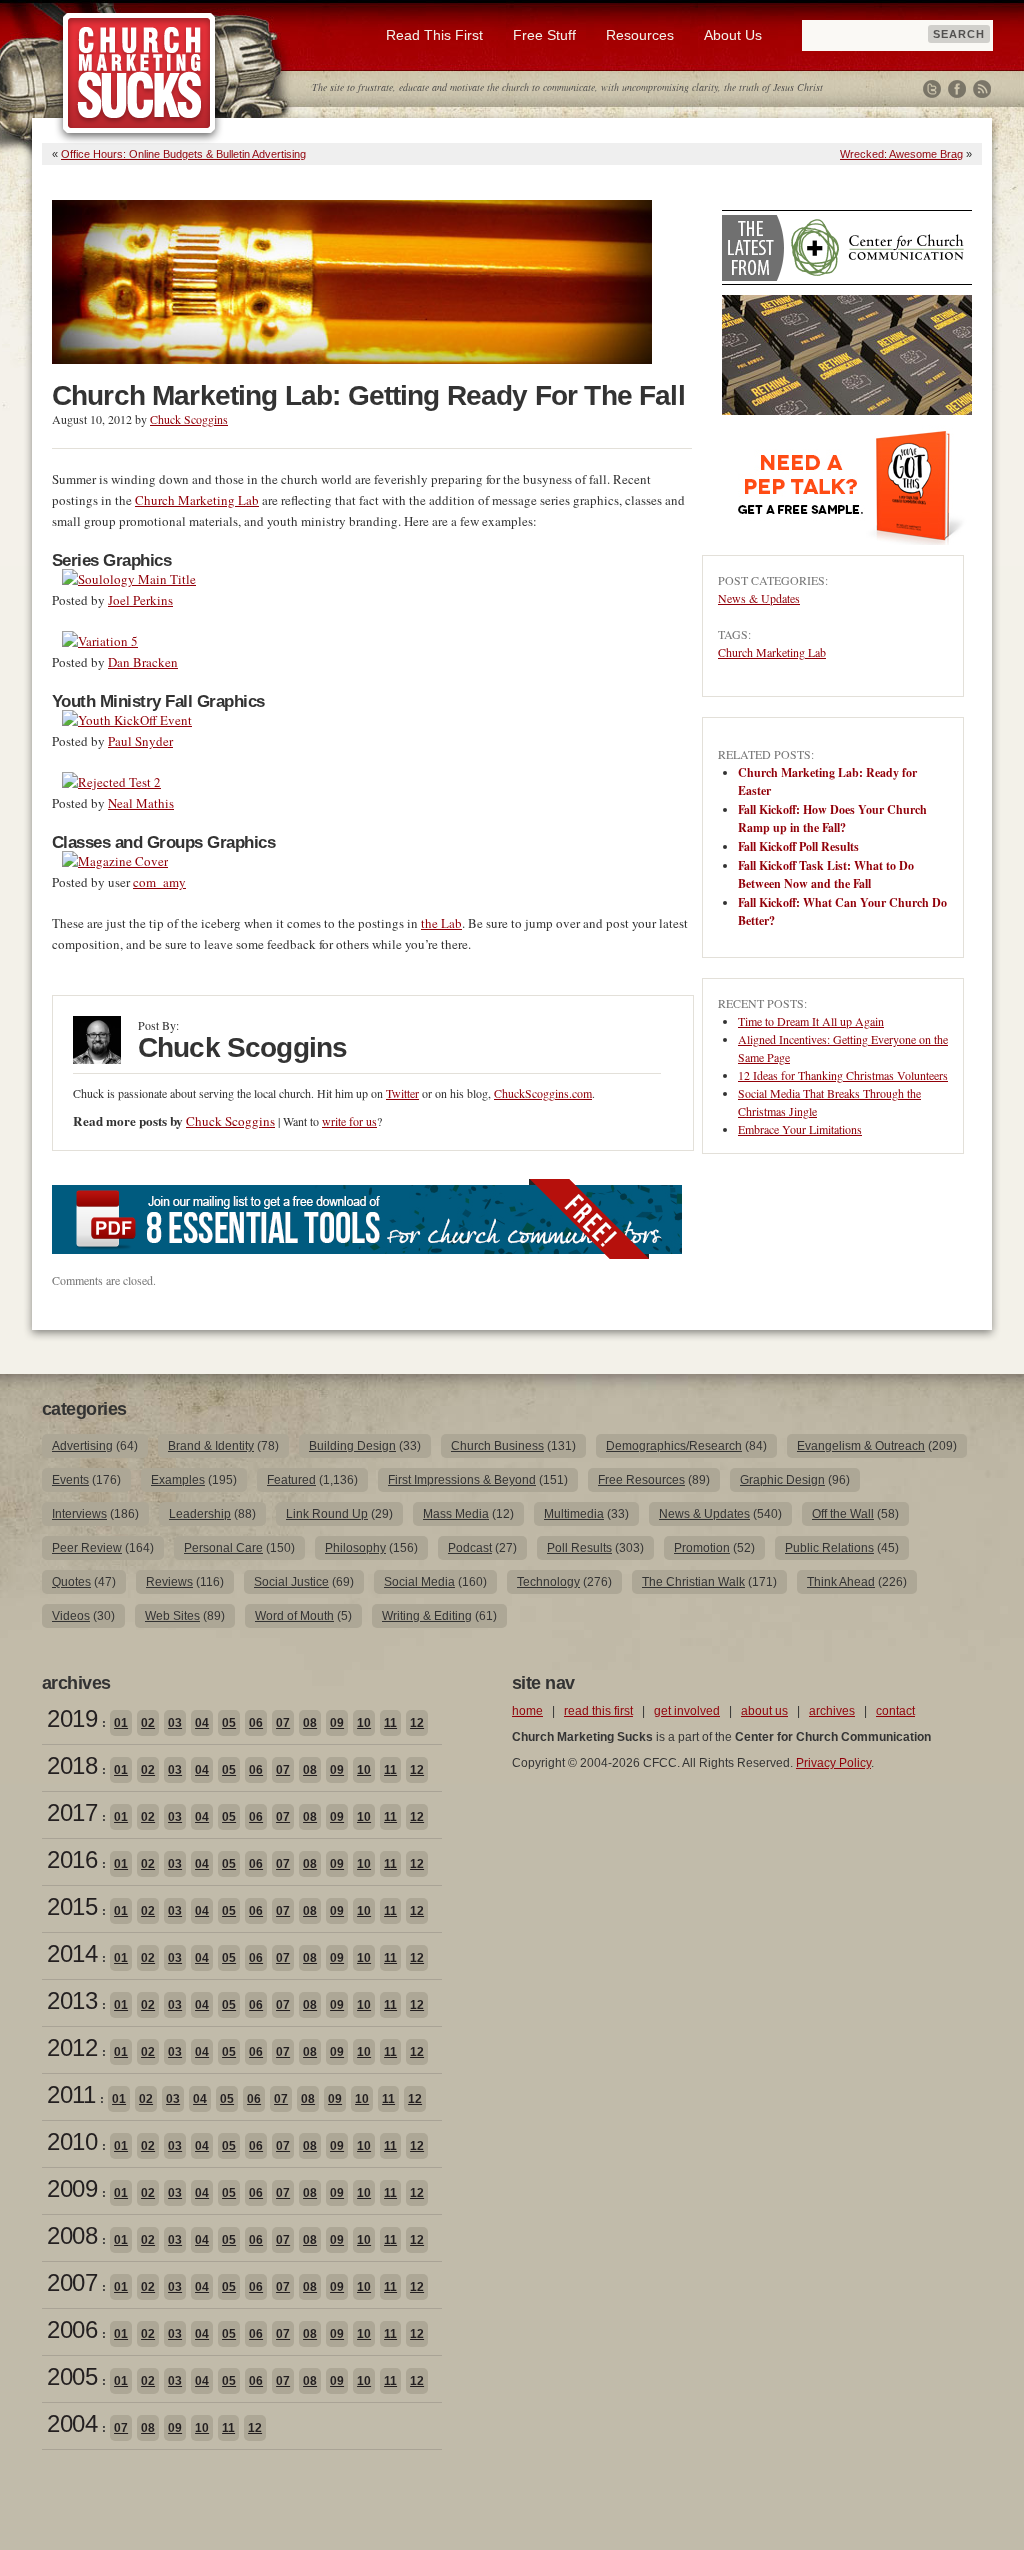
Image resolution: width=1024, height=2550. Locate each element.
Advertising (82, 1446)
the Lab (441, 923)
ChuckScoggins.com (543, 1093)
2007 (72, 2282)
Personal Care (223, 1548)
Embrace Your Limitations (800, 1129)
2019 (72, 1718)
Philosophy (355, 1548)
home (527, 1711)
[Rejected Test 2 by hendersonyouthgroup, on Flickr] (111, 782)
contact (895, 1711)
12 (417, 1723)
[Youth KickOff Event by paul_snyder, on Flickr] (127, 720)
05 (229, 1723)
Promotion (702, 1548)
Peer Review (87, 1548)
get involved (687, 1711)
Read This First (434, 35)
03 (175, 1723)
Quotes (71, 1582)
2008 (72, 2235)
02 (148, 1723)
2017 (72, 1812)
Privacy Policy (833, 1763)
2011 (71, 2094)
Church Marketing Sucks (139, 74)
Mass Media (456, 1514)
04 (202, 1723)
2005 (72, 2376)
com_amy (159, 882)
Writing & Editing (427, 1616)
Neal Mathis (141, 803)
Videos (71, 1616)
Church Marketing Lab (197, 500)
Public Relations (829, 1548)
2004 (72, 2423)
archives (832, 1711)
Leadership (200, 1514)
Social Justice (291, 1582)
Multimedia (574, 1514)
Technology (548, 1582)
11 (390, 1723)
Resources (640, 35)
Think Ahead (841, 1582)
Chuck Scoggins (189, 419)
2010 (72, 2141)
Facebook (957, 89)
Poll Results (579, 1548)
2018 (72, 1765)
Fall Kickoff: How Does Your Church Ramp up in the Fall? (832, 818)
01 (121, 1723)
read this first (598, 1711)
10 (364, 1723)
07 (283, 1723)
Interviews (79, 1514)
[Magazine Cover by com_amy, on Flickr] (115, 861)
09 (337, 1723)
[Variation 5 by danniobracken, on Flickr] (100, 641)
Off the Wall (843, 1514)
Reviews (169, 1582)
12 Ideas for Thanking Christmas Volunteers (843, 1075)
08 (310, 1723)
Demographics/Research (674, 1446)
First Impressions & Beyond (462, 1480)
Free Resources (641, 1480)
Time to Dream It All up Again (811, 1021)
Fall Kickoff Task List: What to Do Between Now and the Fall (826, 874)
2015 (72, 1906)
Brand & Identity (211, 1446)
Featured (291, 1480)
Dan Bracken (143, 662)
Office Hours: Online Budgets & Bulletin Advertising (183, 154)
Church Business (497, 1446)
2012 (72, 2047)
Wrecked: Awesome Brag (901, 154)
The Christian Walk (693, 1582)
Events (70, 1480)
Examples (178, 1480)
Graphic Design (782, 1480)
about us (764, 1711)
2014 (72, 1953)
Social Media (419, 1582)
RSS (982, 89)
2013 (72, 2000)
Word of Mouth (294, 1616)
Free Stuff (544, 35)
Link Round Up (327, 1514)
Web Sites (172, 1616)
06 (256, 1723)
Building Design (352, 1446)
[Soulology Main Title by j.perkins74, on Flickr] (129, 579)
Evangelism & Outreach (861, 1446)
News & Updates (759, 598)
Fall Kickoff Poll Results (798, 846)
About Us (733, 35)
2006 (72, 2329)
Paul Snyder (140, 741)
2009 (72, 2188)
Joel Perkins (140, 600)
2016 (72, 1859)
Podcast (470, 1548)
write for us (349, 1121)
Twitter (932, 89)
